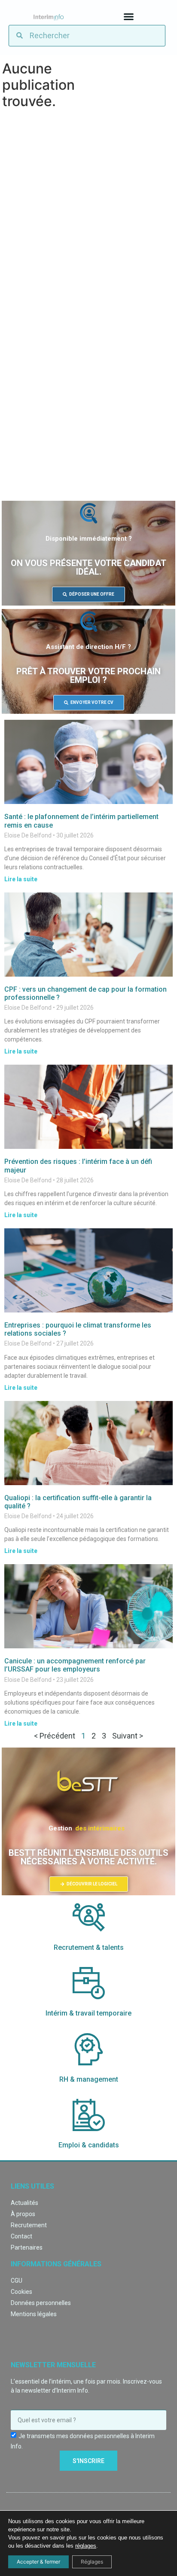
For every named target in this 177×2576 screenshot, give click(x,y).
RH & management (89, 2079)
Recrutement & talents (89, 1947)
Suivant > (128, 1736)
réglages (86, 2546)
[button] (128, 17)
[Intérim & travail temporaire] (89, 1985)
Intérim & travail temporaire (88, 2013)
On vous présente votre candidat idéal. (88, 567)
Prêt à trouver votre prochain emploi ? (88, 676)
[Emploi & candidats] (89, 2117)
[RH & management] (89, 2051)
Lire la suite (21, 879)
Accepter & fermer (38, 2562)
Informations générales (56, 2264)
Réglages (92, 2562)
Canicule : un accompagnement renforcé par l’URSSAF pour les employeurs (75, 1665)
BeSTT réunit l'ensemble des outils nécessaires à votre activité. (88, 1857)
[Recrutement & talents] (89, 1920)
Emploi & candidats (89, 2145)
